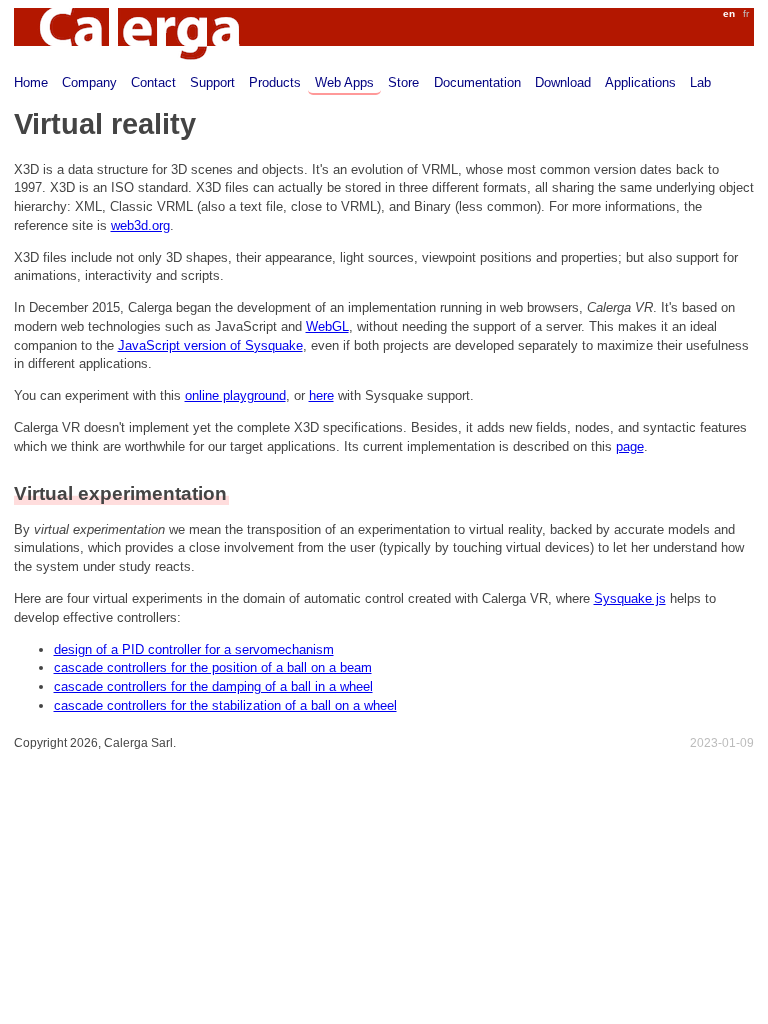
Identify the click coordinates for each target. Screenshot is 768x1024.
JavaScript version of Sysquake (210, 345)
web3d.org (140, 225)
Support (212, 82)
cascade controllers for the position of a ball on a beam (213, 667)
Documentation (477, 82)
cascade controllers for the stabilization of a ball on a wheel (225, 705)
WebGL (327, 326)
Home (31, 82)
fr (746, 13)
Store (403, 82)
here (321, 395)
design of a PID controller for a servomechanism (194, 649)
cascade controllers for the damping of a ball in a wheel (213, 686)
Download (563, 82)
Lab (700, 82)
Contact (153, 82)
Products (275, 82)
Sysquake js (630, 598)
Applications (640, 82)
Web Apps (344, 82)
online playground (235, 395)
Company (89, 82)
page (630, 446)
